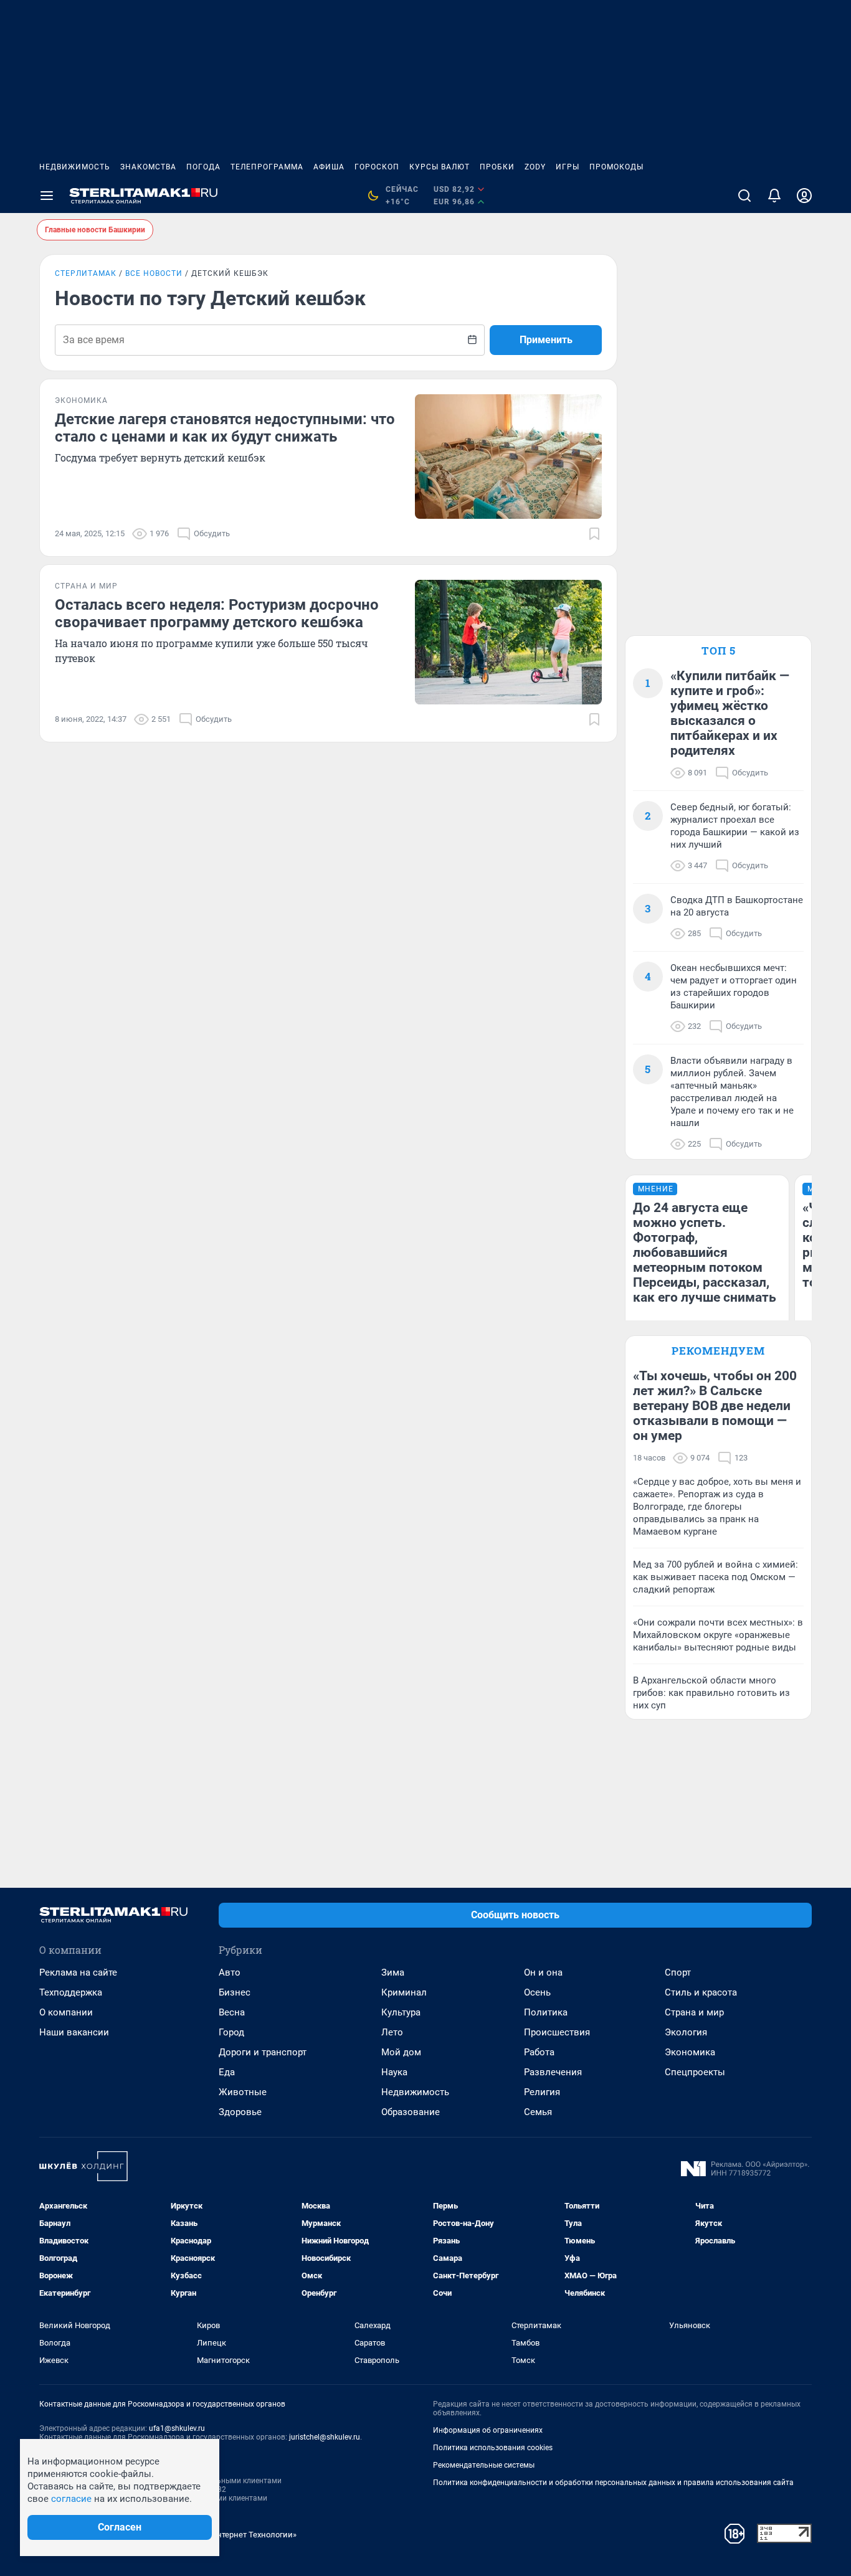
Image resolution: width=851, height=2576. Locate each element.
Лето (392, 2032)
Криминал (404, 1992)
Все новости (154, 273)
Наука (394, 2072)
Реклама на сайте (78, 1972)
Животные (243, 2092)
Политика (546, 2012)
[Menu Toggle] (47, 196)
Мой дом (401, 2052)
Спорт (678, 1972)
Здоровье (240, 2112)
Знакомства (148, 167)
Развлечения (553, 2072)
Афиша (329, 167)
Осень (537, 1992)
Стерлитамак (86, 273)
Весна (232, 2012)
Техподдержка (71, 1992)
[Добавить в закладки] (594, 534)
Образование (411, 2112)
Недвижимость (75, 167)
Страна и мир (694, 2012)
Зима (393, 1972)
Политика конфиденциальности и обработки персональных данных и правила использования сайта (613, 2483)
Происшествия (557, 2032)
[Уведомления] (774, 196)
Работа (539, 2052)
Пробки (497, 167)
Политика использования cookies (493, 2448)
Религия (542, 2092)
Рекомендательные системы (484, 2465)
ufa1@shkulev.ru (177, 2428)
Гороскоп (377, 167)
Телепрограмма (267, 167)
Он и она (543, 1972)
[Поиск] (744, 196)
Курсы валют (440, 167)
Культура (401, 2012)
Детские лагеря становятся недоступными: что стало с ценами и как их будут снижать (225, 428)
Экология (686, 2032)
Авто (230, 1972)
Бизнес (235, 1992)
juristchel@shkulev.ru (325, 2437)
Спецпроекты (695, 2072)
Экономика (690, 2052)
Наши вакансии (74, 2032)
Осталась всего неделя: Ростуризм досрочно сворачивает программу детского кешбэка (217, 613)
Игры (568, 167)
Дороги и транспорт (263, 2052)
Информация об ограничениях (488, 2430)
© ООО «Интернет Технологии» (239, 2535)
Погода (203, 167)
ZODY (535, 167)
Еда (227, 2072)
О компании (66, 2012)
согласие (71, 2499)
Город (231, 2032)
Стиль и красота (701, 1992)
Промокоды (616, 167)
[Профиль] (804, 196)
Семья (538, 2112)
